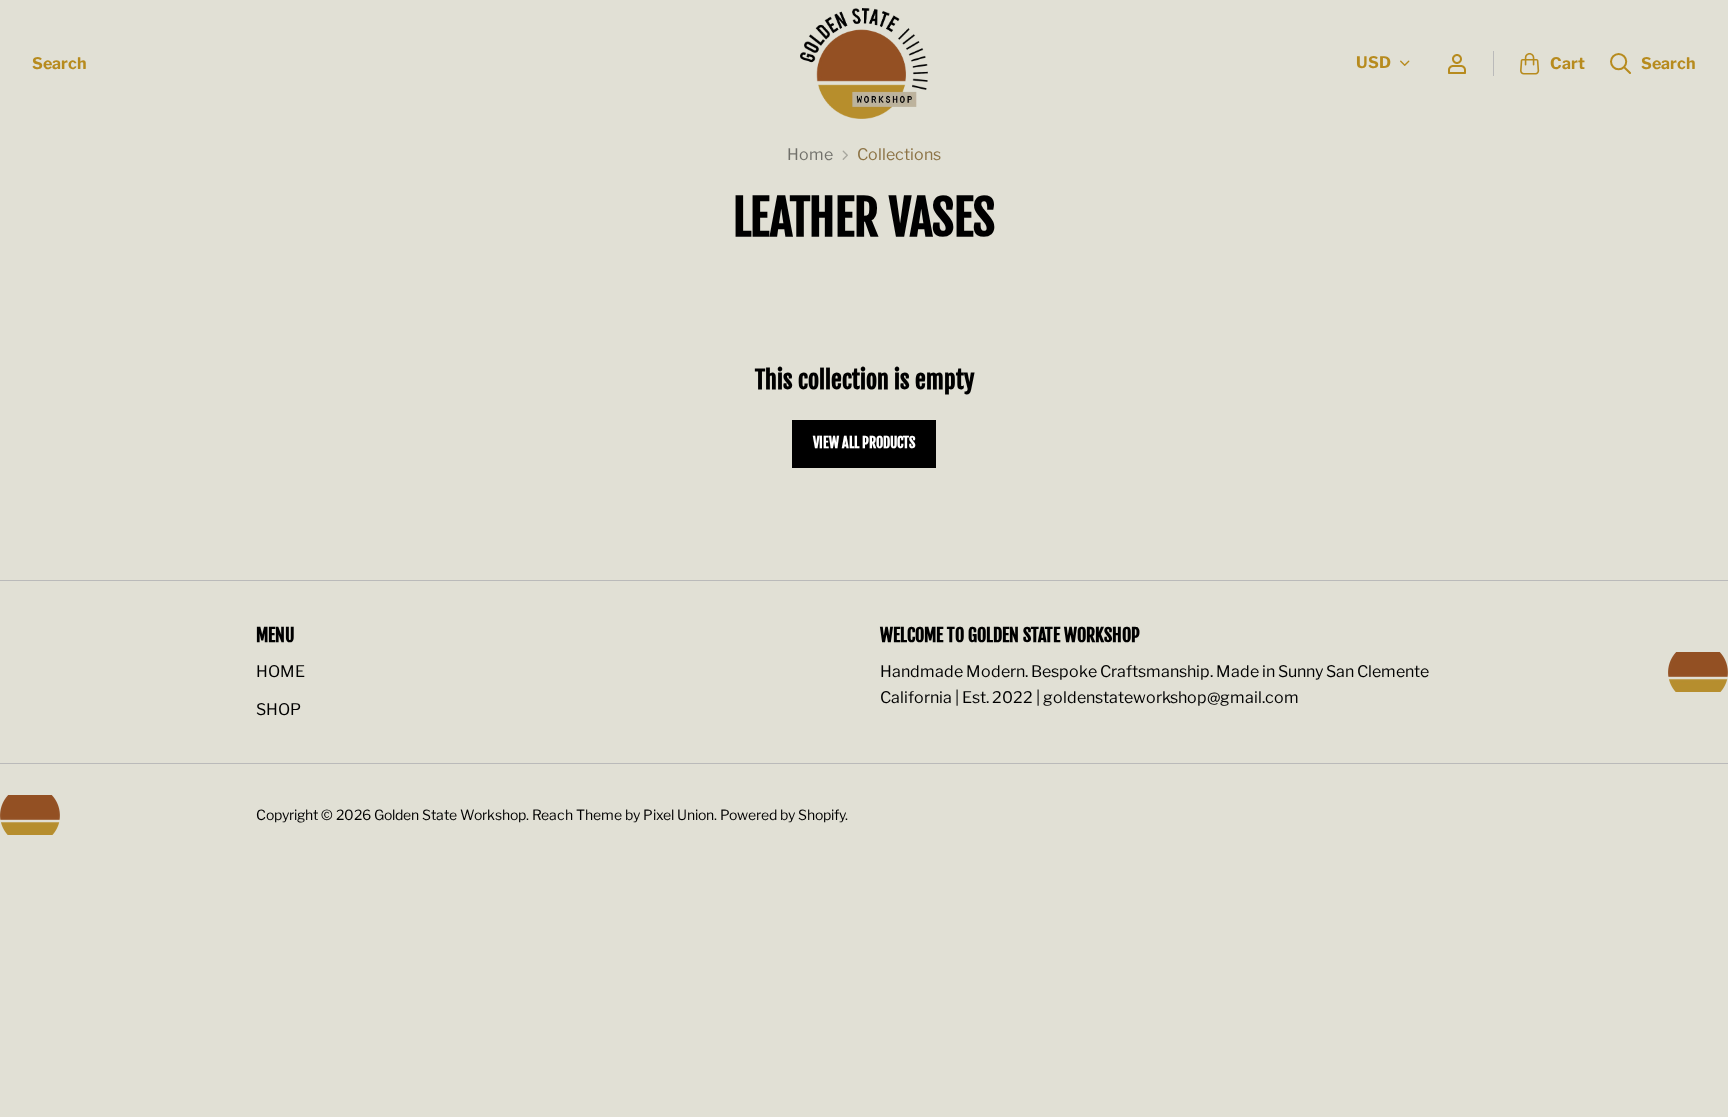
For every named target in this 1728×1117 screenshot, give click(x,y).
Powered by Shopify (782, 814)
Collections (899, 155)
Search (59, 63)
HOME (280, 671)
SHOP (278, 709)
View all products (864, 442)
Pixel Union (678, 814)
